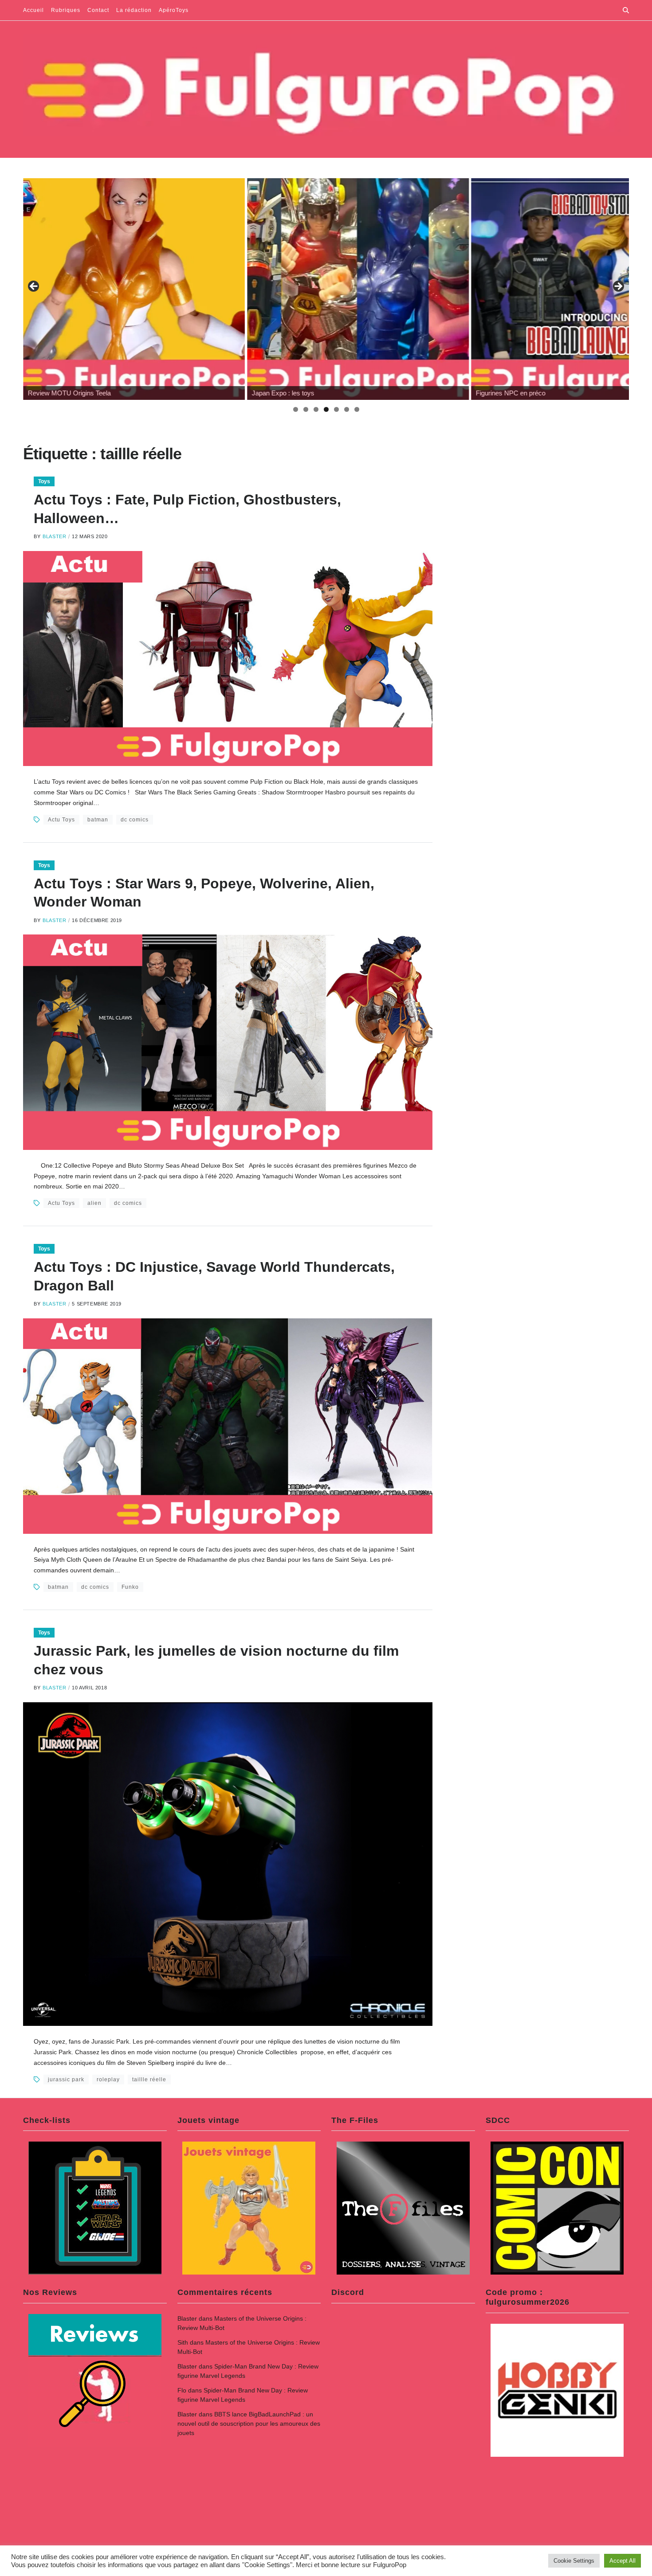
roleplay (108, 2080)
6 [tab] (347, 409)
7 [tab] (357, 409)
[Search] (626, 10)
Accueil (33, 10)
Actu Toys (61, 820)
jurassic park (66, 2080)
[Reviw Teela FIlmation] (134, 289)
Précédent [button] (34, 287)
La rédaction (134, 10)
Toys (44, 481)
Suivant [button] (618, 287)
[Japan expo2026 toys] (358, 289)
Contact (98, 10)
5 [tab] (336, 409)
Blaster (54, 536)
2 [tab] (306, 409)
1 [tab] (296, 409)
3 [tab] (316, 409)
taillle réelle (149, 2080)
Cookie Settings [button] (574, 2561)
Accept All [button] (623, 2561)
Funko (130, 1587)
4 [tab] (326, 409)
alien (94, 1203)
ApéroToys (174, 10)
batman (98, 820)
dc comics (135, 820)
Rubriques (66, 10)
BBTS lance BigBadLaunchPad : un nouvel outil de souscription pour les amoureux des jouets (249, 2424)
